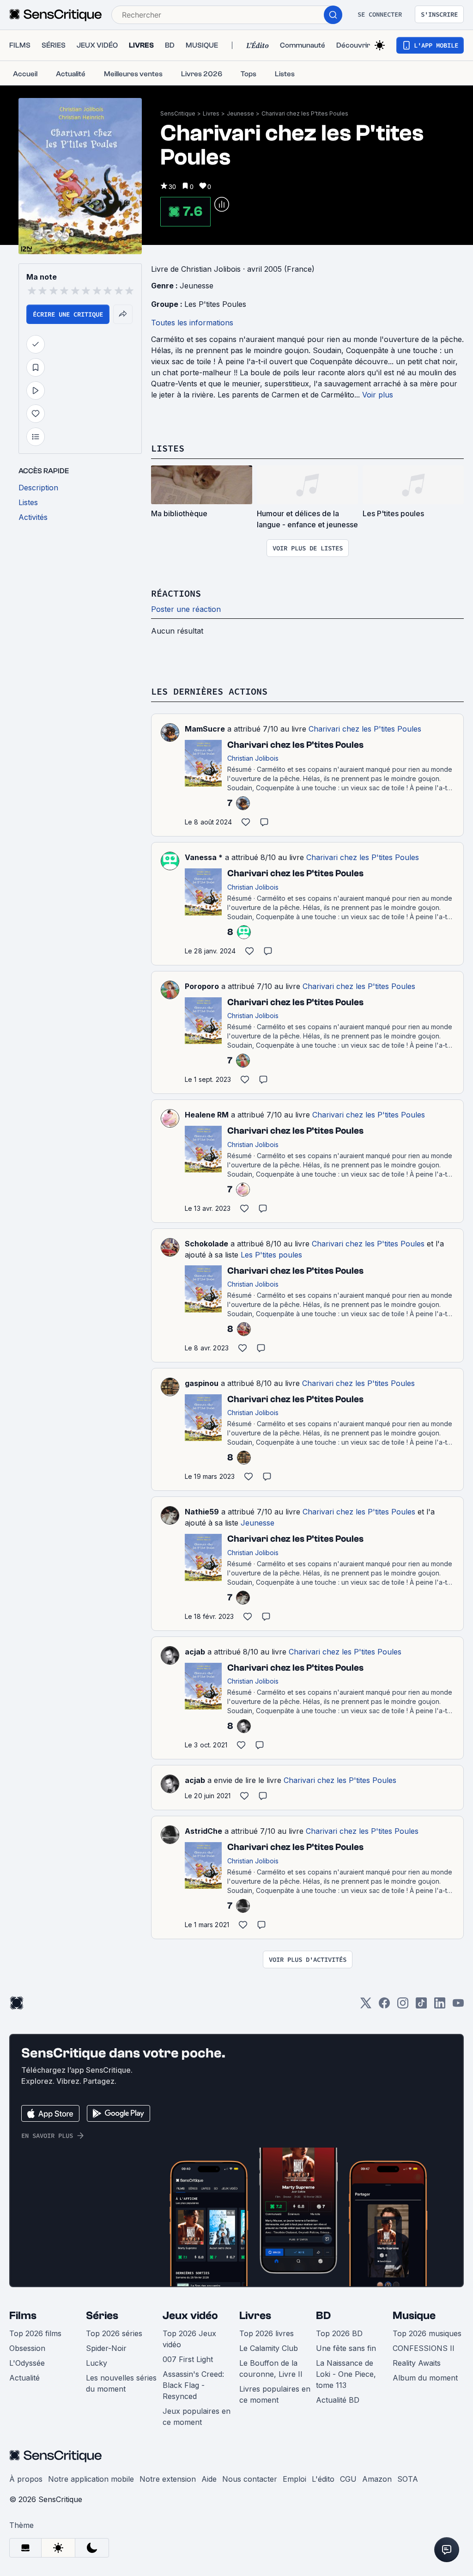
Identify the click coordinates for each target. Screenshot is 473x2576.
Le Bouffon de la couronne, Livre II (271, 2368)
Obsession (27, 2348)
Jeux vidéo (190, 2316)
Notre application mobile (91, 2479)
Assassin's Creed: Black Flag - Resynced (193, 2385)
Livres (211, 113)
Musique (414, 2316)
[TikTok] (421, 2006)
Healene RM (207, 1115)
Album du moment (425, 2378)
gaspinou (202, 1383)
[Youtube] (458, 2006)
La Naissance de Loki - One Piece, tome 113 (346, 2374)
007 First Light (188, 2359)
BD (323, 2316)
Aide (209, 2479)
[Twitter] (366, 2006)
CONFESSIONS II (424, 2348)
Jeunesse (240, 113)
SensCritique (178, 113)
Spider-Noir (106, 2348)
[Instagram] (403, 2006)
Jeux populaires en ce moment (197, 2417)
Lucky (97, 2363)
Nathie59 (202, 1512)
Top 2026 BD (339, 2333)
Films (23, 2316)
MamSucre (205, 729)
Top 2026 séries (114, 2333)
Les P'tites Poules (215, 304)
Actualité (24, 2378)
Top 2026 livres (267, 2333)
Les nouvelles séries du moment (121, 2383)
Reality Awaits (417, 2363)
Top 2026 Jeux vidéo (189, 2339)
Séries (102, 2316)
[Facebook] (384, 2006)
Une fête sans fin (346, 2348)
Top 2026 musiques (427, 2333)
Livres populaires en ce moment (275, 2394)
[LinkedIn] (440, 2006)
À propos (26, 2479)
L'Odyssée (27, 2363)
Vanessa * (204, 857)
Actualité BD (338, 2400)
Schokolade (206, 1244)
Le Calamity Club (269, 2348)
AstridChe (203, 1831)
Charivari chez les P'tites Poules (305, 113)
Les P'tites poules (271, 1255)
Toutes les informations (192, 323)
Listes (168, 448)
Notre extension (168, 2479)
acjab (195, 1652)
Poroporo (202, 986)
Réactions (176, 593)
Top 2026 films (35, 2333)
